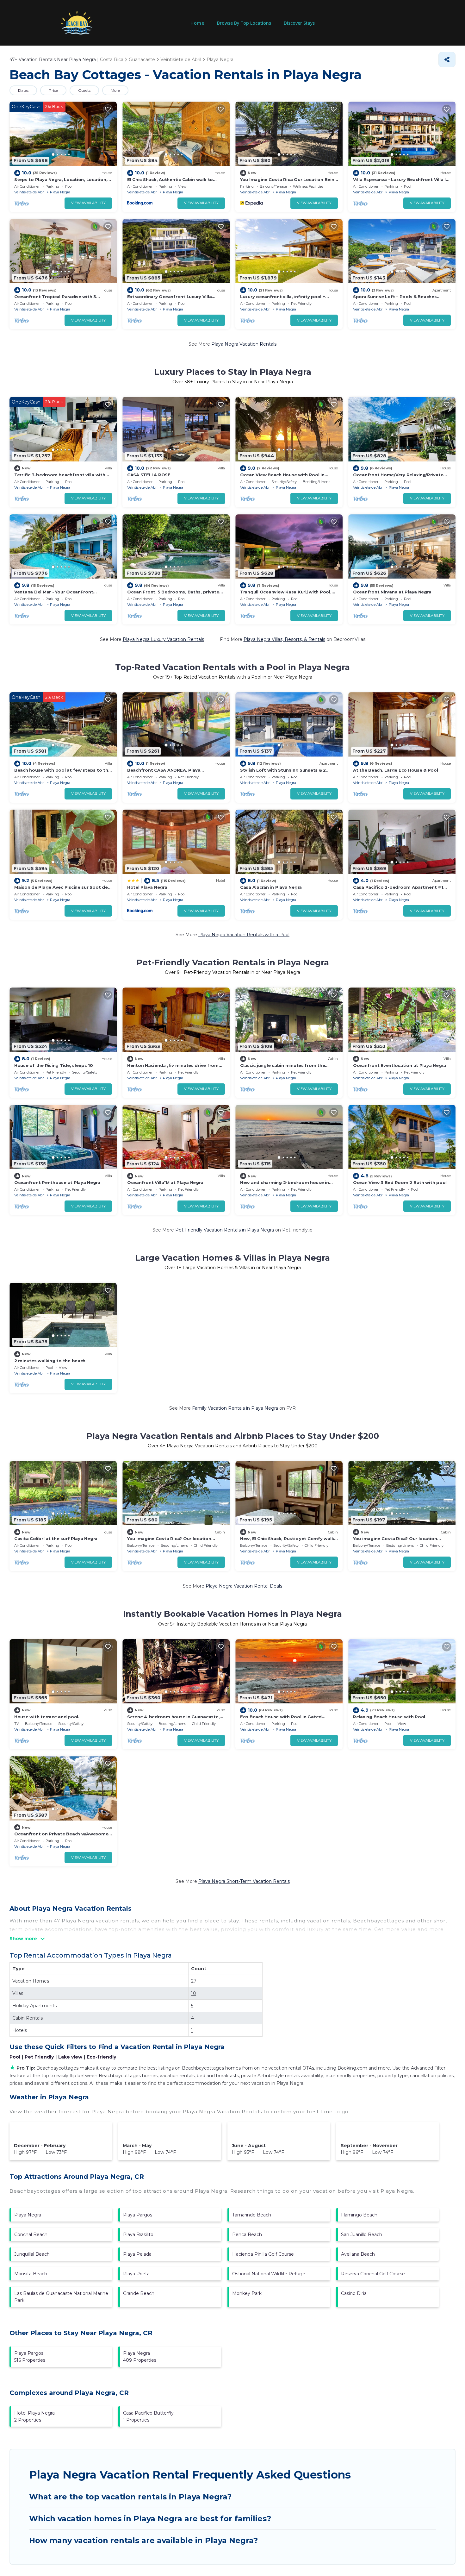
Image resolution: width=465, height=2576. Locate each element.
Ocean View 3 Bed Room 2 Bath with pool (400, 1182)
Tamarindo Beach (252, 2215)
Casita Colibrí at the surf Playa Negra (56, 1539)
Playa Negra (60, 192)
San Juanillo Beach (362, 2234)
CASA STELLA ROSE (149, 475)
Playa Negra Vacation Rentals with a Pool (244, 935)
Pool (15, 2057)
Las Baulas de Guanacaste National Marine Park (61, 2297)
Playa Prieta (136, 2274)
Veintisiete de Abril (30, 192)
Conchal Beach (31, 2234)
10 (194, 1993)
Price (53, 90)
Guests (84, 90)
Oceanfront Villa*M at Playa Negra (165, 1182)
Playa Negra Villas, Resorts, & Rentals (284, 639)
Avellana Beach (358, 2254)
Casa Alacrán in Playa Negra (271, 887)
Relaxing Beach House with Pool (389, 1717)
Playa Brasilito (138, 2234)
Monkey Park (247, 2293)
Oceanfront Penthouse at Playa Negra (57, 1182)
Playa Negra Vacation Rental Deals (244, 1586)
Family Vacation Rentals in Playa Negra (235, 1408)
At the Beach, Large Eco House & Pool (396, 770)
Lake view (70, 2057)
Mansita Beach (31, 2274)
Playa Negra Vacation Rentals (244, 344)
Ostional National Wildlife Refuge (269, 2274)
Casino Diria (354, 2293)
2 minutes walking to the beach (50, 1361)
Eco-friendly (101, 2057)
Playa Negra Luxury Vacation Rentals (163, 639)
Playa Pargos (138, 2215)
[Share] (447, 60)
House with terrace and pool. (47, 1717)
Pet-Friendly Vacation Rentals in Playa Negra (225, 1230)
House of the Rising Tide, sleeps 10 (54, 1065)
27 (194, 1981)
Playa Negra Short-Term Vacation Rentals (244, 1881)
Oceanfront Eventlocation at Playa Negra (400, 1065)
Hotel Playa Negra (147, 887)
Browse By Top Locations (244, 23)
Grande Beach (139, 2293)
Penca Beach (247, 2234)
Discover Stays (299, 23)
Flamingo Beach (359, 2215)
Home (197, 23)
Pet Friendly (39, 2057)
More (115, 90)
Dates (23, 90)
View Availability (88, 203)
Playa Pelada (137, 2254)
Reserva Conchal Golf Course (373, 2274)
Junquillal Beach (32, 2254)
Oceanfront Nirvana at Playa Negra (392, 592)
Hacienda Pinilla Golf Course (263, 2254)
